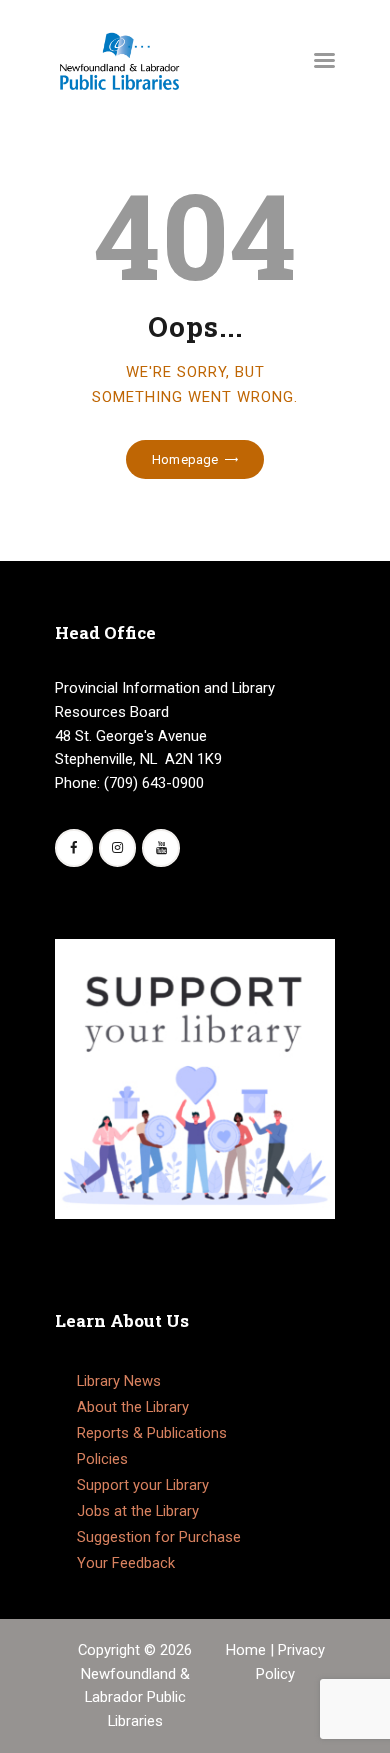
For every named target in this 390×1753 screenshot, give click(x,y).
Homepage (185, 459)
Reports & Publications (152, 1433)
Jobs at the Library (138, 1511)
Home (248, 1650)
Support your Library (143, 1485)
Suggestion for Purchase (159, 1537)
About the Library (133, 1407)
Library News (119, 1381)
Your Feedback (126, 1563)
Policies (102, 1459)
